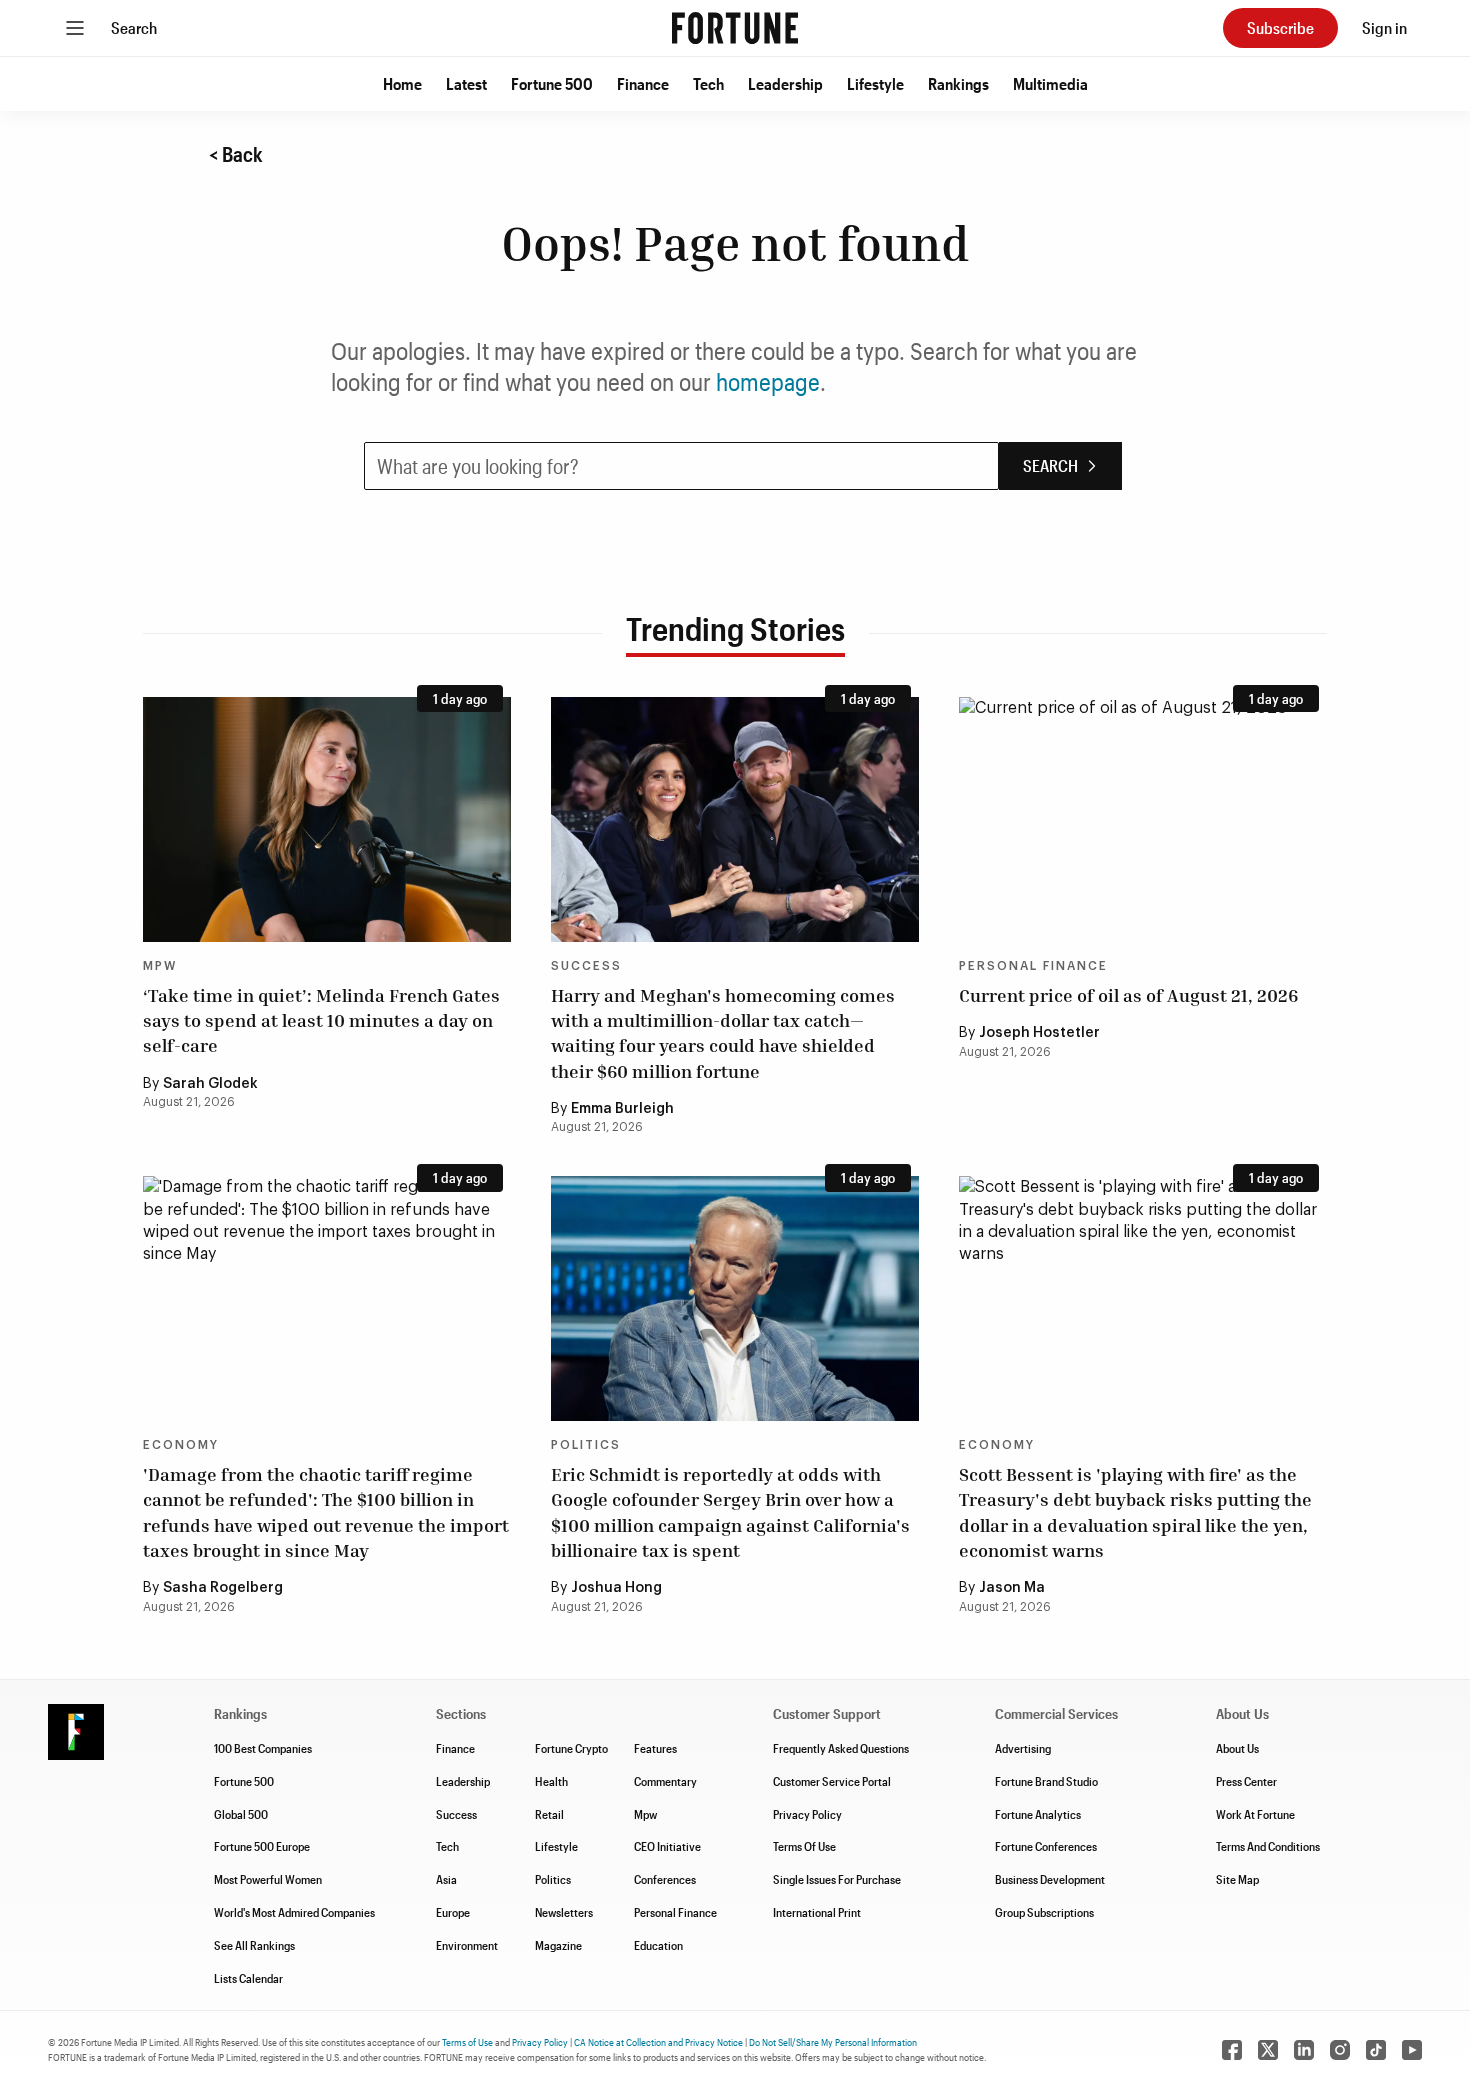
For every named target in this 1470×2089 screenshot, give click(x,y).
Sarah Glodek (210, 1084)
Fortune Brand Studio (1046, 1781)
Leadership (785, 83)
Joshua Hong (616, 1588)
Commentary (665, 1781)
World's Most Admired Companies (294, 1912)
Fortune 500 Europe (262, 1846)
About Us (1237, 1748)
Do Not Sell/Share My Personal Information (833, 2042)
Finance (643, 83)
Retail (549, 1814)
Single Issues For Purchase (837, 1879)
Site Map (1237, 1879)
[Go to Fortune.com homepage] (735, 28)
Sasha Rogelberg (223, 1588)
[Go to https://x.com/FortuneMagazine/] (1268, 2050)
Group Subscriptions (1044, 1912)
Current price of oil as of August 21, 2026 (1128, 995)
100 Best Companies (263, 1748)
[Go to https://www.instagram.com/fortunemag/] (1340, 2050)
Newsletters (564, 1912)
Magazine (558, 1945)
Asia (446, 1879)
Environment (467, 1945)
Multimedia (1050, 83)
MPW (160, 966)
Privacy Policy (807, 1814)
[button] (402, 84)
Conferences (665, 1879)
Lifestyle (875, 83)
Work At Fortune (1255, 1814)
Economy (181, 1445)
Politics (586, 1445)
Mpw (645, 1814)
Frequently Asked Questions (841, 1748)
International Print (817, 1912)
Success (586, 966)
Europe (453, 1912)
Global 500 (241, 1814)
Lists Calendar (248, 1978)
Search (134, 27)
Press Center (1246, 1781)
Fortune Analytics (1038, 1814)
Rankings (958, 83)
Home (402, 83)
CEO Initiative (667, 1846)
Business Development (1050, 1879)
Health (551, 1781)
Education (658, 1945)
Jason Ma (1012, 1588)
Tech (708, 83)
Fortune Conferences (1046, 1846)
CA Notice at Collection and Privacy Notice (658, 2042)
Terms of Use (467, 2042)
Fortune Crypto (571, 1748)
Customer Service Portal (832, 1781)
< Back (236, 154)
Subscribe (1280, 27)
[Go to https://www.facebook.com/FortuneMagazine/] (1232, 2050)
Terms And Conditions (1268, 1846)
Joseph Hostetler (1039, 1033)
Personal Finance (1033, 966)
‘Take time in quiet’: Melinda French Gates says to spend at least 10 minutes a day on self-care (321, 1020)
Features (655, 1748)
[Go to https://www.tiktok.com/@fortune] (1376, 2050)
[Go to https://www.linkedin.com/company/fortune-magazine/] (1304, 2050)
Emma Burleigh (622, 1109)
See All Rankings (254, 1945)
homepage (768, 381)
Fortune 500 (552, 83)
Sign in (1384, 27)
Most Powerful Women (268, 1879)
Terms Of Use (804, 1846)
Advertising (1023, 1748)
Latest (466, 83)
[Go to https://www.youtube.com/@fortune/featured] (1412, 2050)
